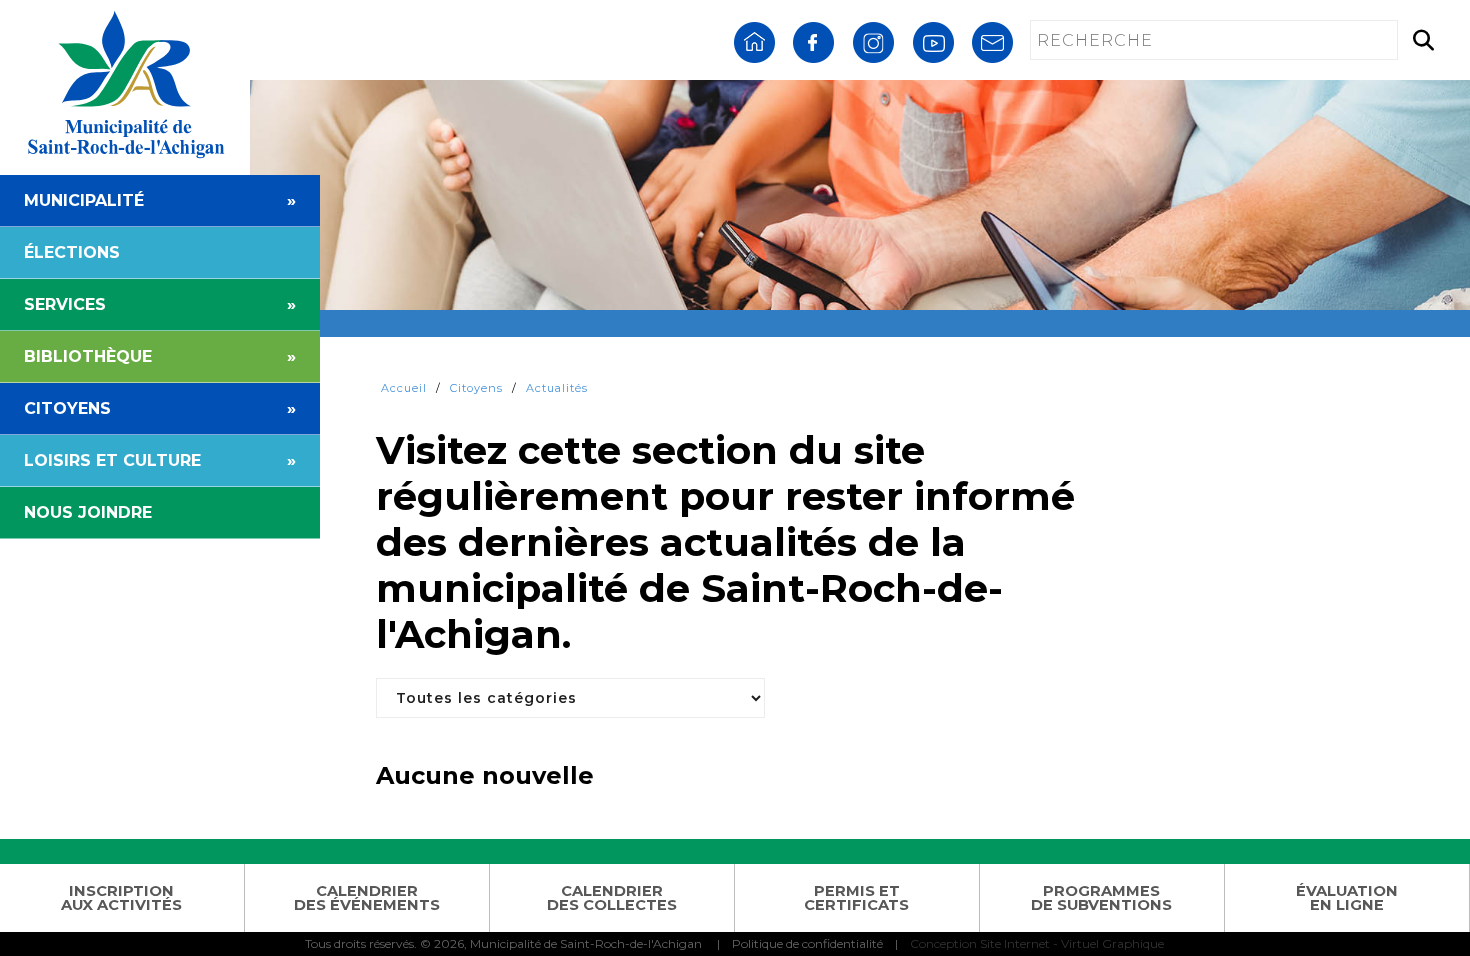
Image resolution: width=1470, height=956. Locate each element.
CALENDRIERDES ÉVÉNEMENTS (367, 898)
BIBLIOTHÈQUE (160, 356)
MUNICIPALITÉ (160, 200)
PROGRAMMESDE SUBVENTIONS (1101, 898)
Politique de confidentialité (807, 943)
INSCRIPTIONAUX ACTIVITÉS (121, 898)
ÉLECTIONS (72, 252)
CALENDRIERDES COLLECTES (612, 898)
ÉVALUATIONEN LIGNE (1347, 898)
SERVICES (160, 304)
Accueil (404, 388)
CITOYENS (160, 408)
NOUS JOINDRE (88, 512)
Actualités (557, 388)
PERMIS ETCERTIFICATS (856, 898)
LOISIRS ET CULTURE (160, 460)
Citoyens (476, 388)
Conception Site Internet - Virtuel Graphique (1037, 943)
